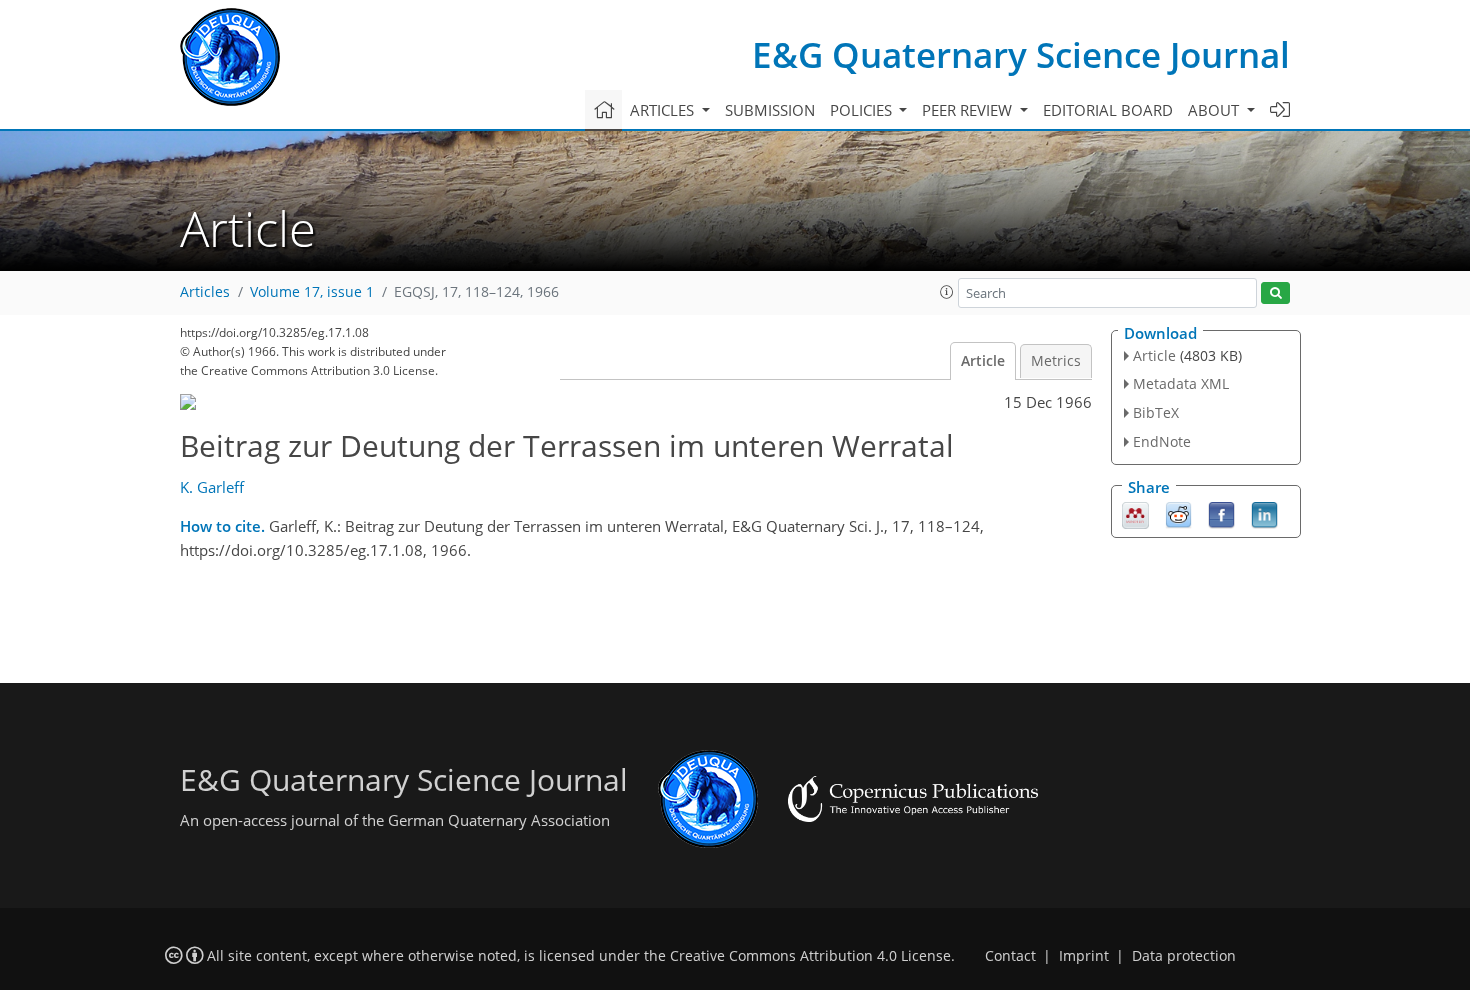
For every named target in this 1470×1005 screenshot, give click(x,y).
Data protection (1184, 956)
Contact (1010, 956)
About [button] (1215, 110)
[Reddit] (1178, 513)
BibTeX (1156, 412)
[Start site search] (1275, 293)
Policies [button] (863, 110)
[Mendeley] (1135, 513)
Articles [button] (664, 110)
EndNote (1162, 441)
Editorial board (1108, 110)
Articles (205, 292)
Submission (770, 110)
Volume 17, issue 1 (312, 292)
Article (983, 361)
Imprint (1084, 956)
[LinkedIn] (1264, 513)
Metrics (1056, 361)
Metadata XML (1181, 383)
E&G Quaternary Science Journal (1021, 54)
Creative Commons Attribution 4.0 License (810, 956)
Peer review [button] (969, 110)
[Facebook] (1221, 513)
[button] (947, 292)
